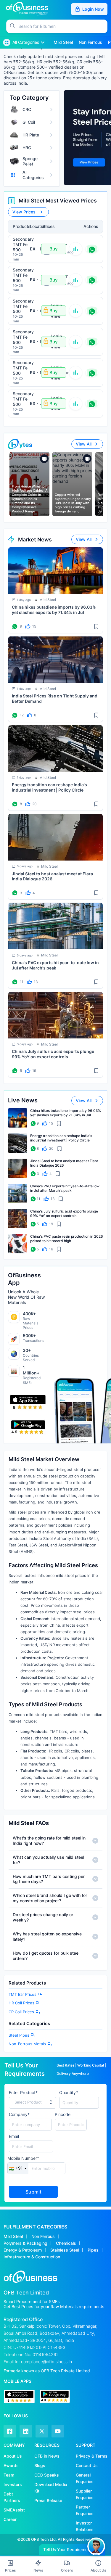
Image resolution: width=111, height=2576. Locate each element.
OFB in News (47, 2456)
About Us (13, 2456)
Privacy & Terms (92, 2456)
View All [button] (84, 444)
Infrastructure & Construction (32, 2257)
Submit (33, 2192)
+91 (16, 2168)
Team (9, 2475)
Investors (13, 2484)
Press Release (48, 2500)
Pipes (93, 2250)
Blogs (40, 2465)
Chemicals (66, 2243)
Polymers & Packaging (25, 2243)
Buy (54, 249)
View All (84, 539)
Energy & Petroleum (23, 2250)
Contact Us (87, 2465)
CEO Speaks (47, 2475)
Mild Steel (13, 2236)
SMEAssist (14, 2510)
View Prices (24, 212)
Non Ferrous (43, 2236)
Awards (11, 2465)
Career (10, 2519)
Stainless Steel (65, 2250)
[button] (63, 26)
